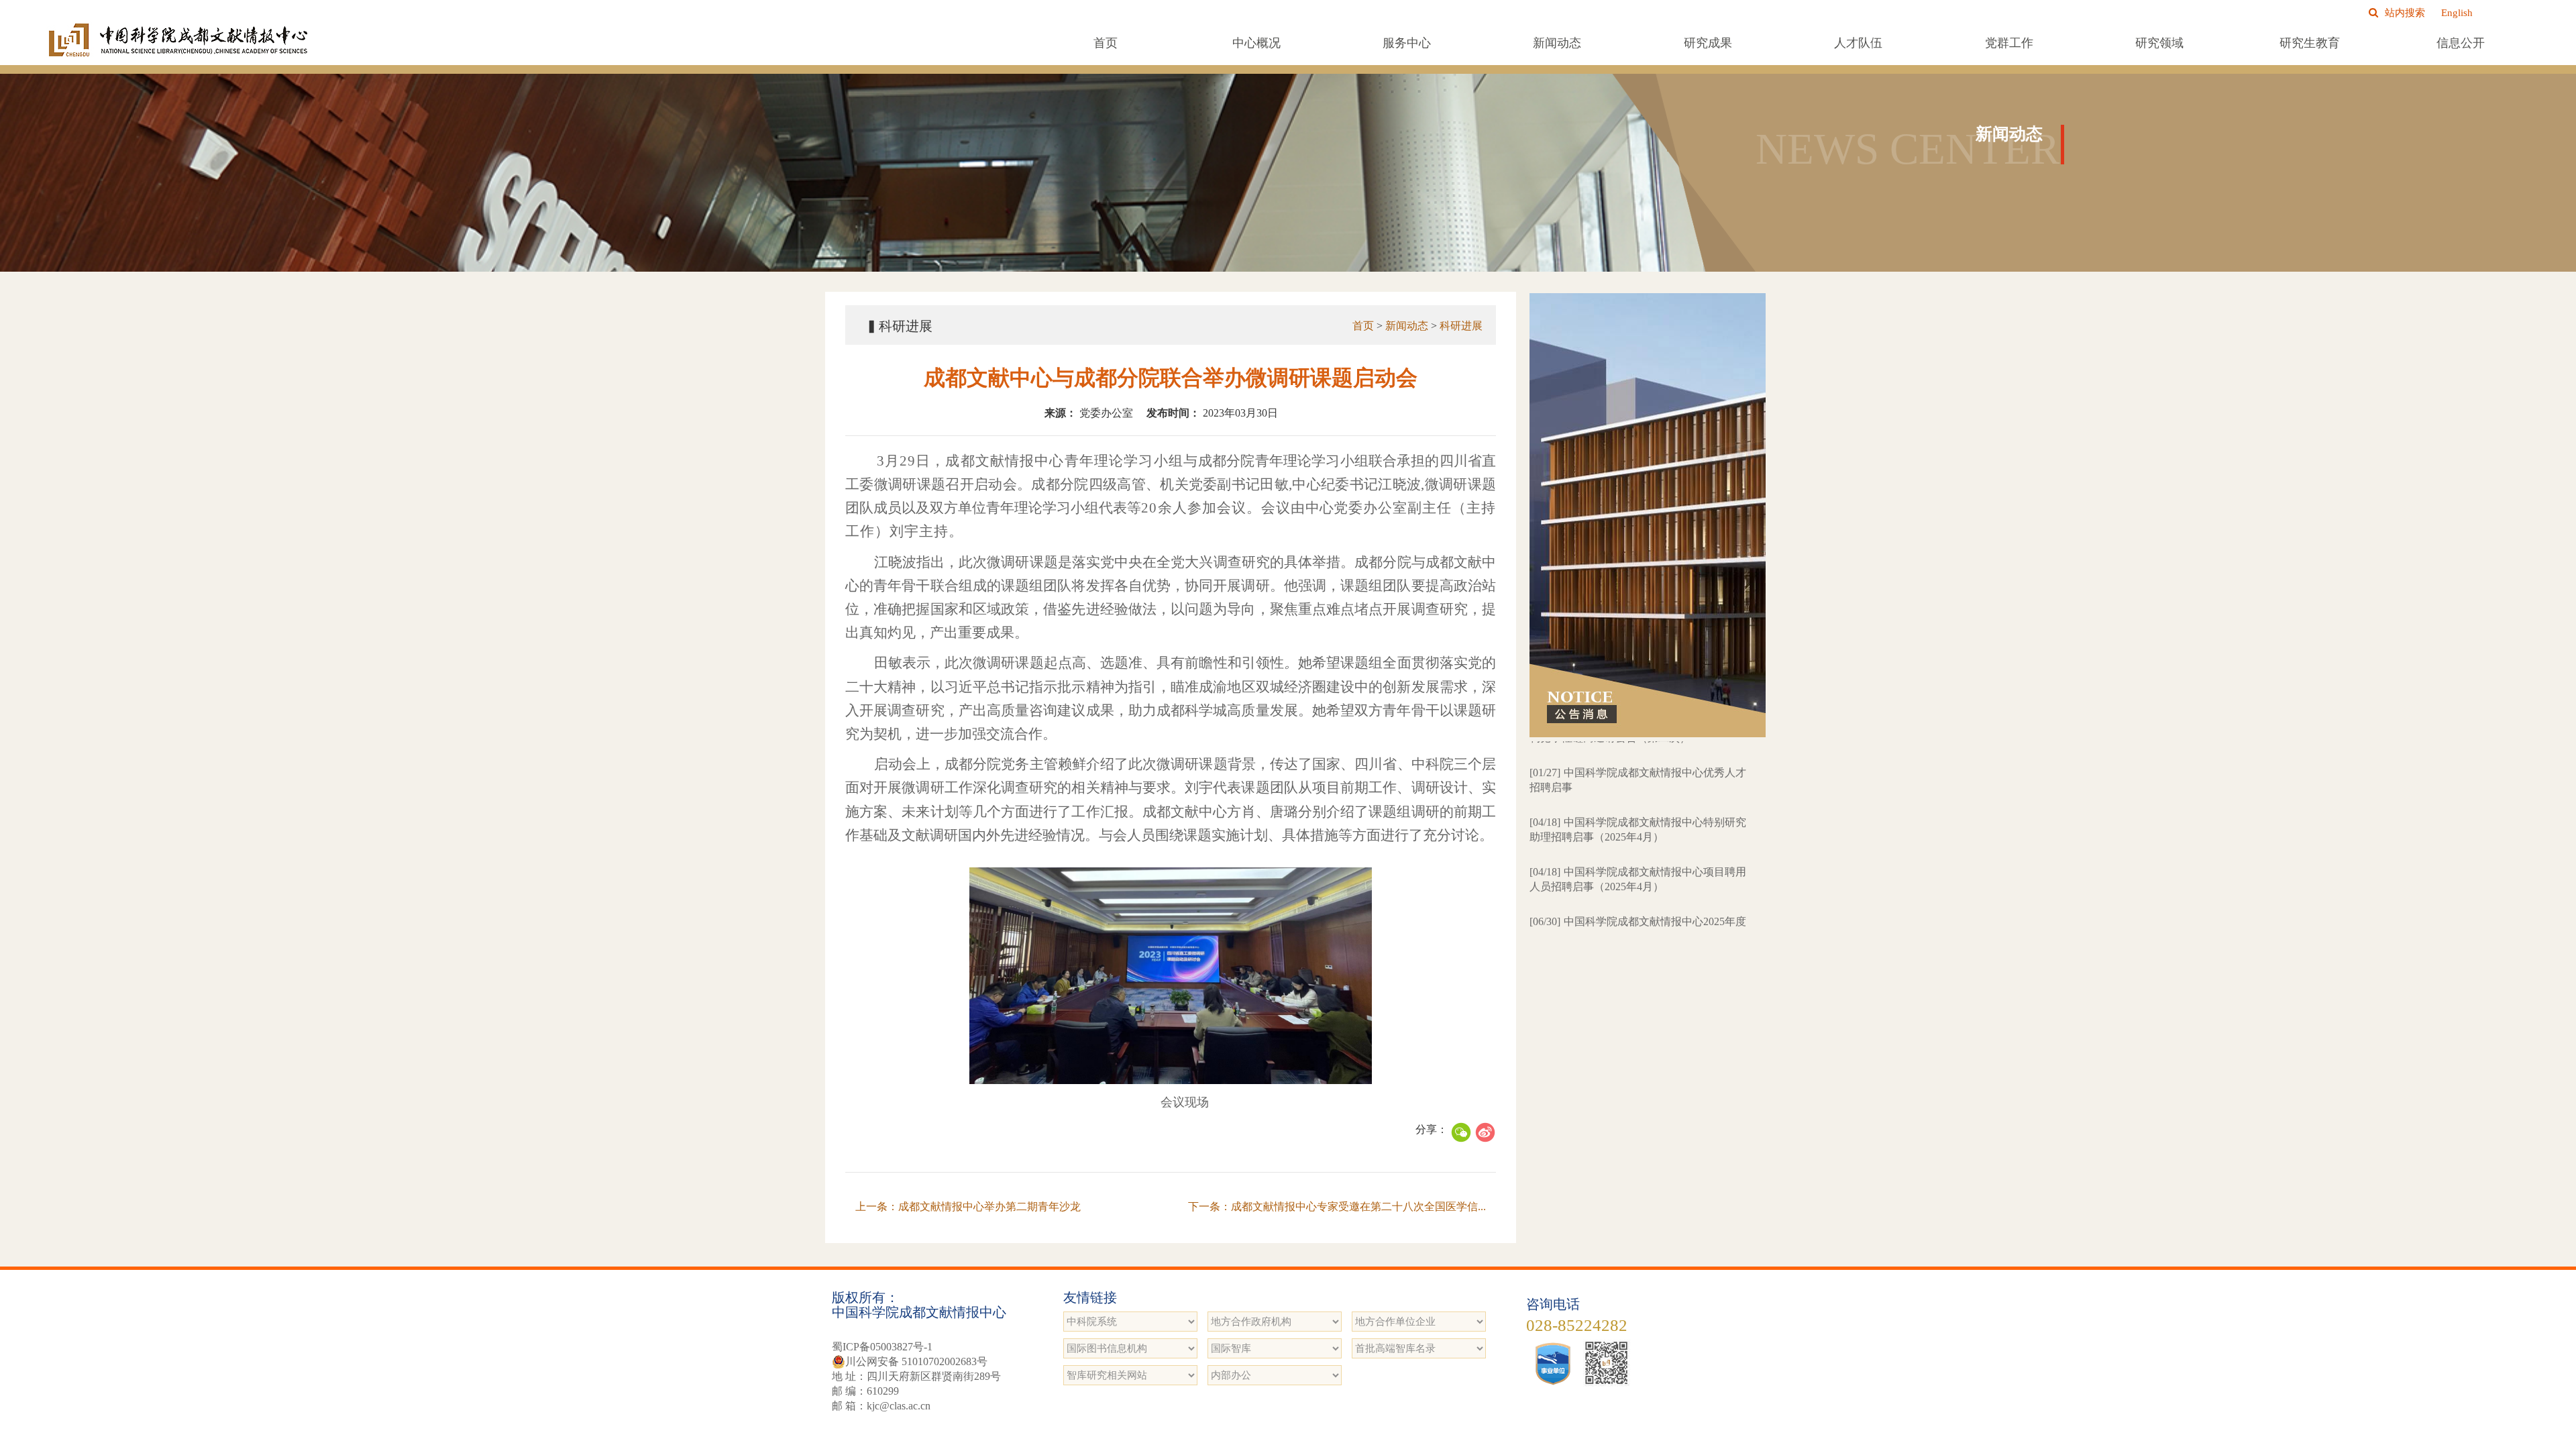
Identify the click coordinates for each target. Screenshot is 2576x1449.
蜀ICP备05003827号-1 (882, 1347)
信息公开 (2461, 43)
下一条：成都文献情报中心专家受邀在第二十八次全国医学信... (1337, 1206)
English (2457, 13)
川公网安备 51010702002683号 (916, 1361)
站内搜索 (2405, 13)
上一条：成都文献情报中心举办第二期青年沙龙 (968, 1206)
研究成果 (1708, 43)
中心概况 (1256, 43)
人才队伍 (1858, 43)
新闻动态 (1557, 43)
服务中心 (1407, 43)
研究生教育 (2310, 43)
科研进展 (1461, 326)
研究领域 (2159, 43)
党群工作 (2009, 43)
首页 (1106, 43)
